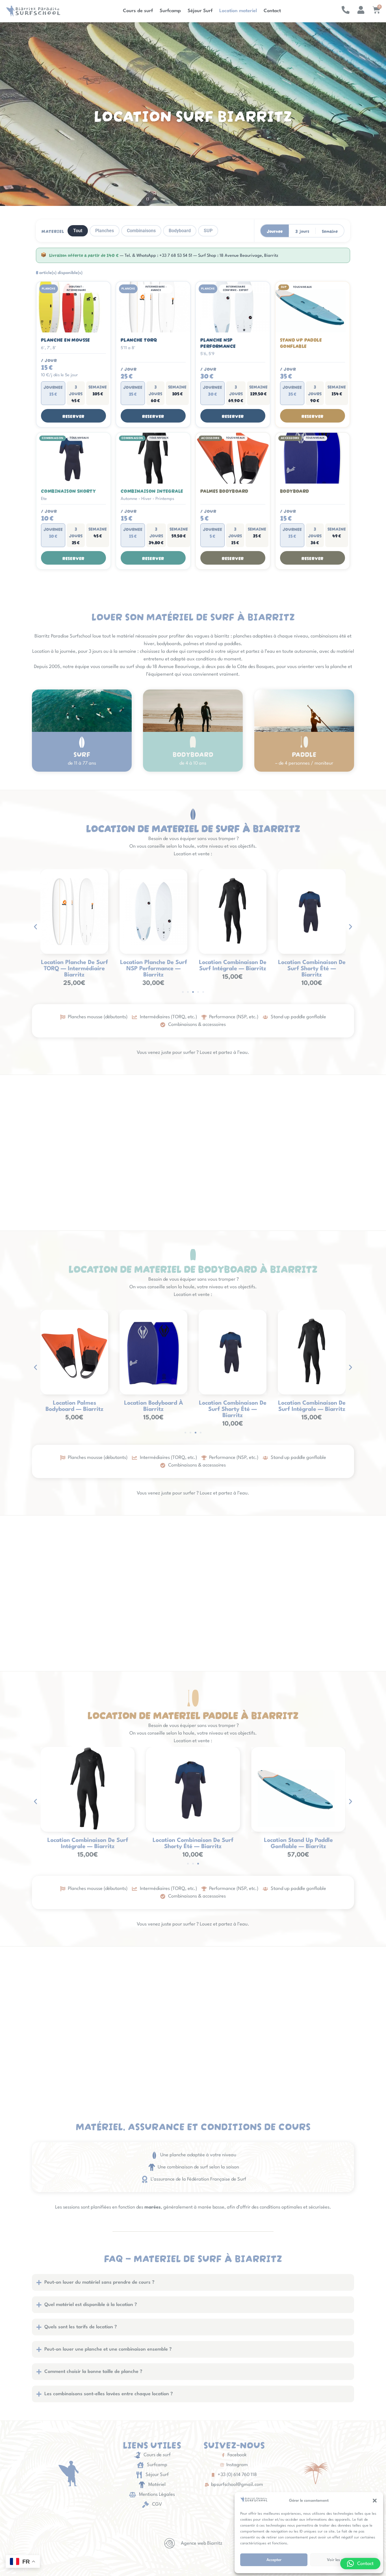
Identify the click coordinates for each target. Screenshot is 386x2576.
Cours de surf (138, 11)
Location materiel (238, 11)
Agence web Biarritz (202, 2543)
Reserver (73, 416)
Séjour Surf (200, 11)
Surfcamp (170, 11)
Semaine (330, 231)
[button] (375, 2501)
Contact (272, 11)
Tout (78, 231)
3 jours (302, 231)
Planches (105, 231)
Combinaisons (141, 231)
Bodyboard (180, 231)
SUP (208, 231)
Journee (275, 231)
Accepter (274, 2560)
